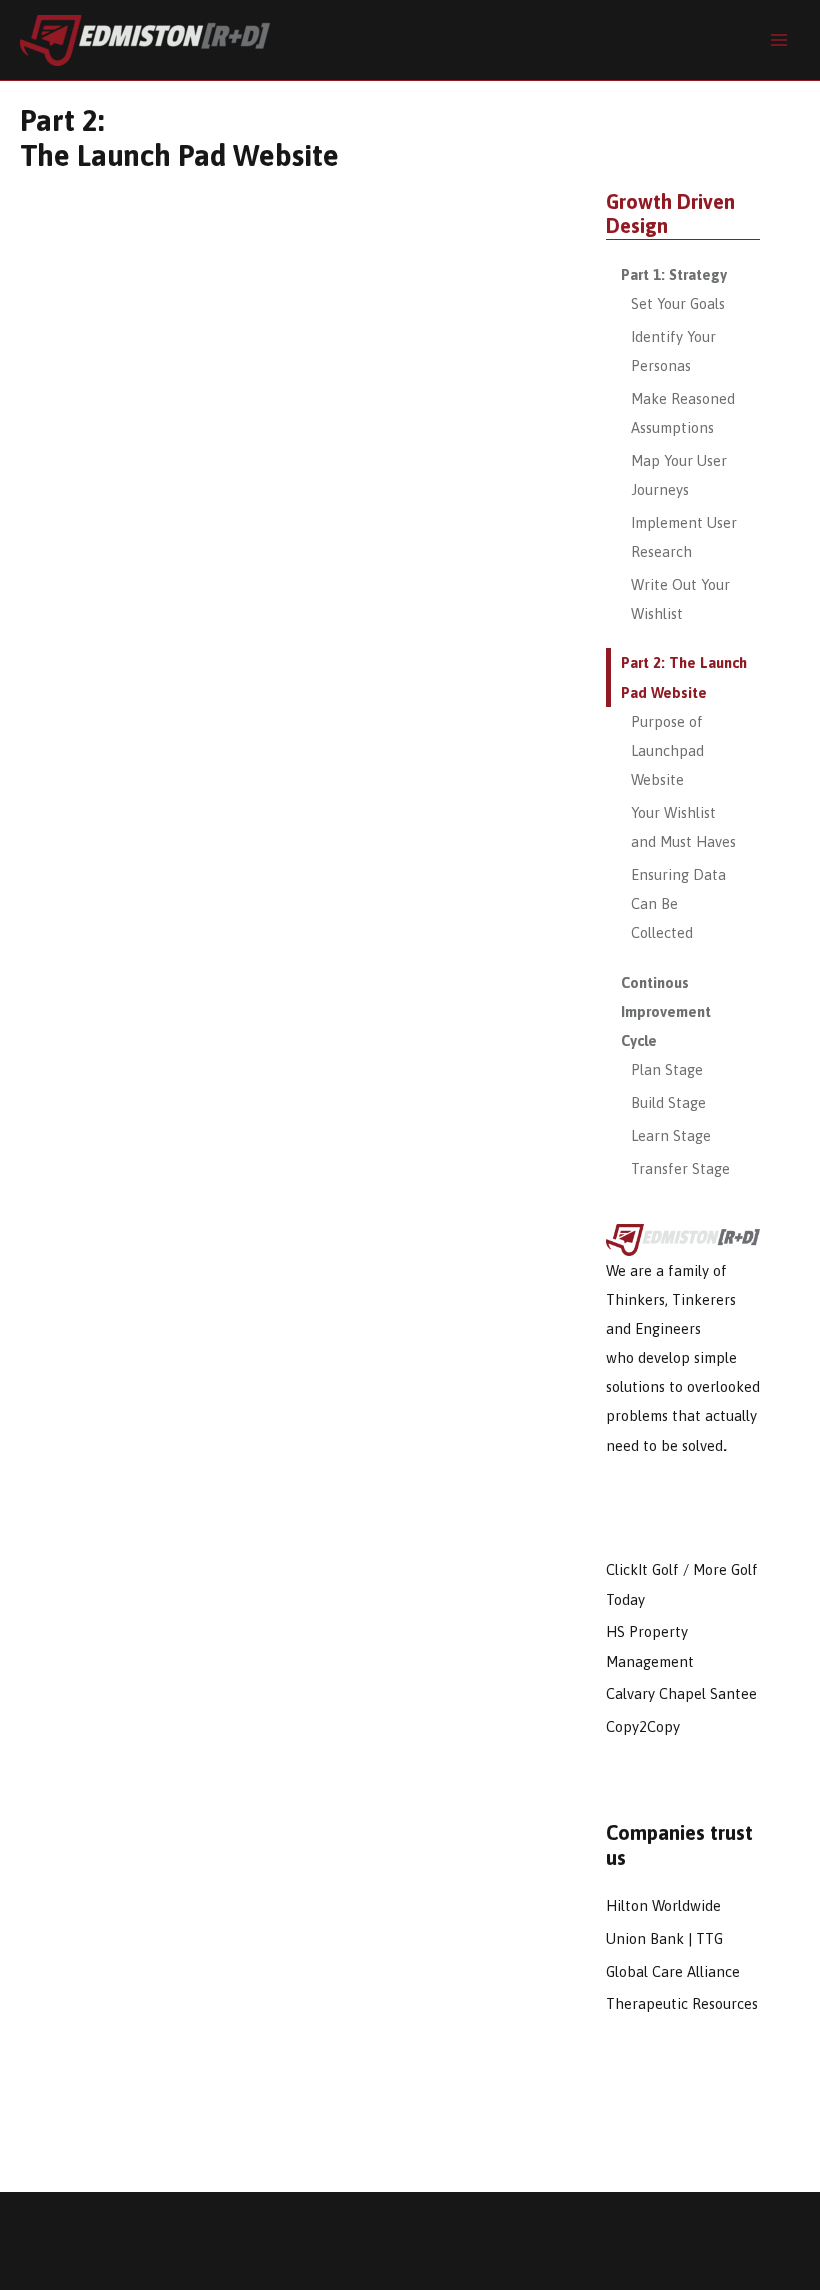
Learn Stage (671, 1135)
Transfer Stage (680, 1168)
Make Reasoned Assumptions (683, 413)
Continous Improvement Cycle (666, 1011)
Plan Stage (667, 1069)
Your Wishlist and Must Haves (683, 827)
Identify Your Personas (673, 351)
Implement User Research (684, 537)
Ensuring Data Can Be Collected (678, 903)
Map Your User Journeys (679, 475)
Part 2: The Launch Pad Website (684, 677)
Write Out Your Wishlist (680, 599)
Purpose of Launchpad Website (667, 750)
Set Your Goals (678, 303)
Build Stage (668, 1102)
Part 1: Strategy (674, 274)
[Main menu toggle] (779, 40)
